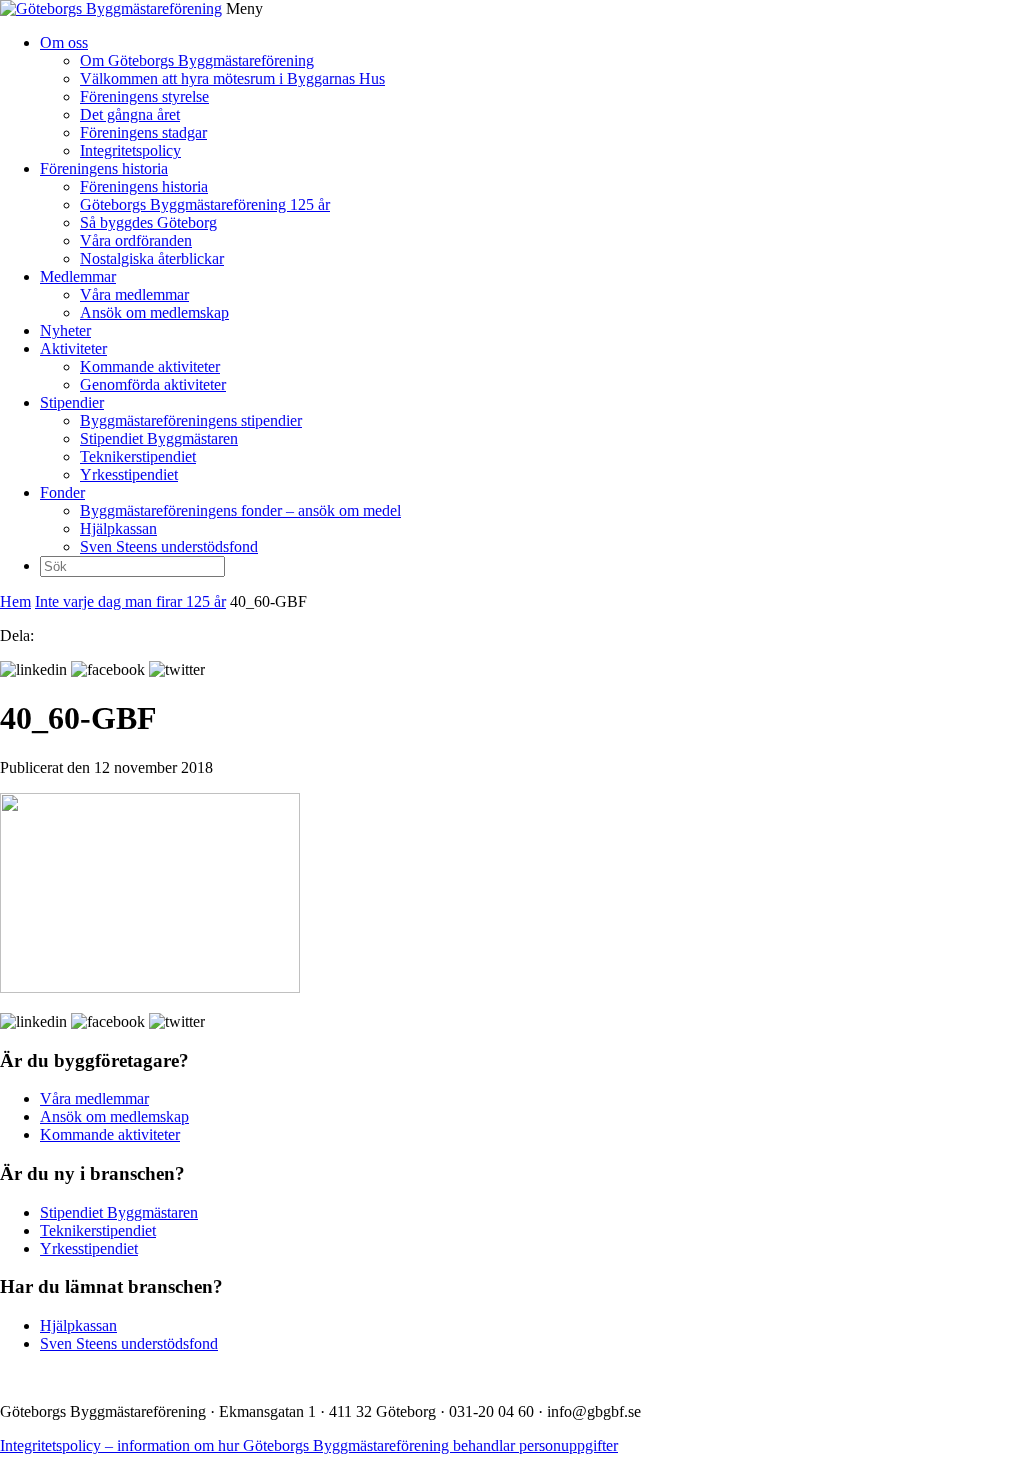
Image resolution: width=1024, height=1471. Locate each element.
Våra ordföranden (136, 240)
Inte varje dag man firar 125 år (130, 601)
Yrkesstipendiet (129, 474)
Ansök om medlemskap (154, 312)
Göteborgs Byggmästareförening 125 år (205, 204)
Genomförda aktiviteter (153, 384)
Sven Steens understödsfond (169, 546)
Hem (15, 601)
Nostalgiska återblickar (152, 258)
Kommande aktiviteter (150, 366)
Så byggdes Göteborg (148, 222)
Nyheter (65, 330)
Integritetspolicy (130, 150)
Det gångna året (130, 114)
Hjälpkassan (118, 528)
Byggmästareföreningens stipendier (191, 420)
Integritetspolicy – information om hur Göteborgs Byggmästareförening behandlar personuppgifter (309, 1445)
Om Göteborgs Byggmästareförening (197, 60)
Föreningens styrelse (144, 96)
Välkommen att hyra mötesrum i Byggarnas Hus (232, 78)
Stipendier (72, 402)
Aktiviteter (73, 348)
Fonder (62, 492)
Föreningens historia (104, 168)
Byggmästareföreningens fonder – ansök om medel (240, 510)
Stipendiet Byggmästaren (159, 438)
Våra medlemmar (134, 294)
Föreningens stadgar (143, 132)
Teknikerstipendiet (138, 456)
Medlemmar (78, 276)
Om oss (64, 42)
